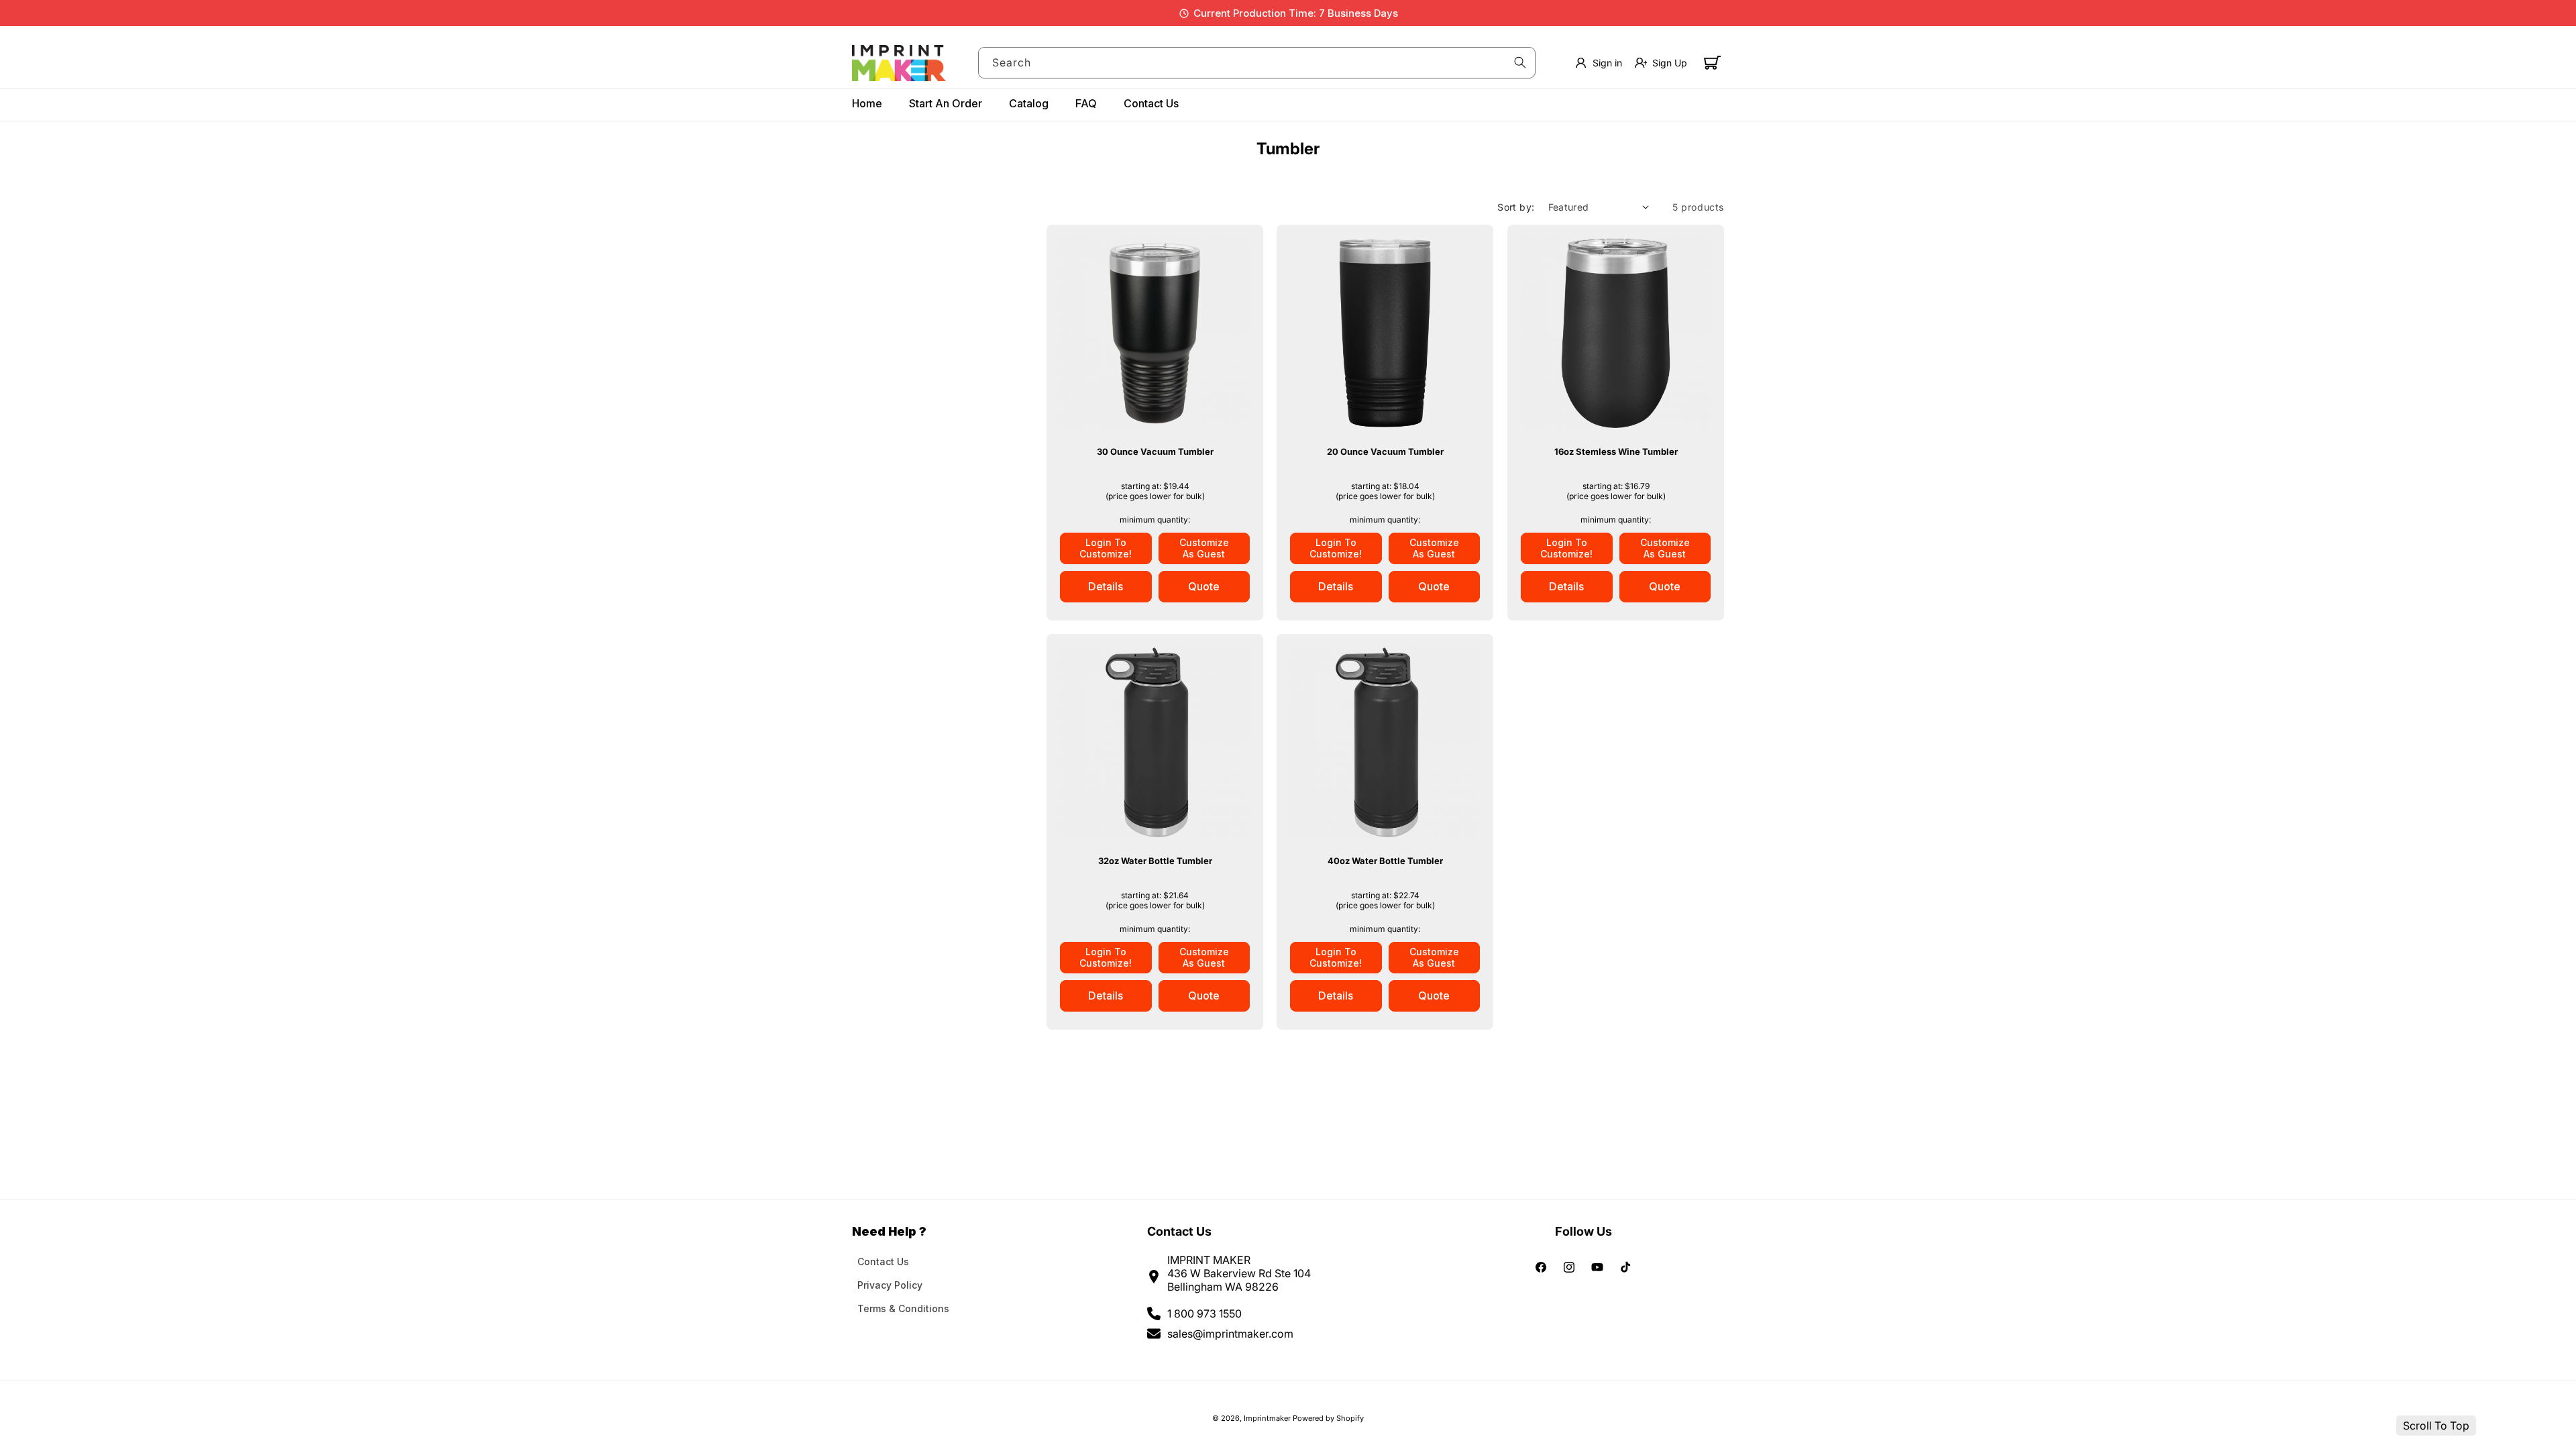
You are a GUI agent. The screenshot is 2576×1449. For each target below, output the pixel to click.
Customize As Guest (1204, 548)
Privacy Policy (890, 1285)
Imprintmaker (1267, 1418)
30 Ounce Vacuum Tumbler (1155, 451)
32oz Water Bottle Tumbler (1155, 861)
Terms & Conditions (903, 1308)
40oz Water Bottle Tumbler (1385, 861)
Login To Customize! (1106, 548)
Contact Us (883, 1262)
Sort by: (1516, 207)
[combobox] (1257, 63)
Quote (1204, 586)
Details (1106, 586)
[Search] (1520, 62)
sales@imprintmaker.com (1230, 1334)
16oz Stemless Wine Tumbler (1615, 451)
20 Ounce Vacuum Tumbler (1385, 451)
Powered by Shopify (1328, 1418)
